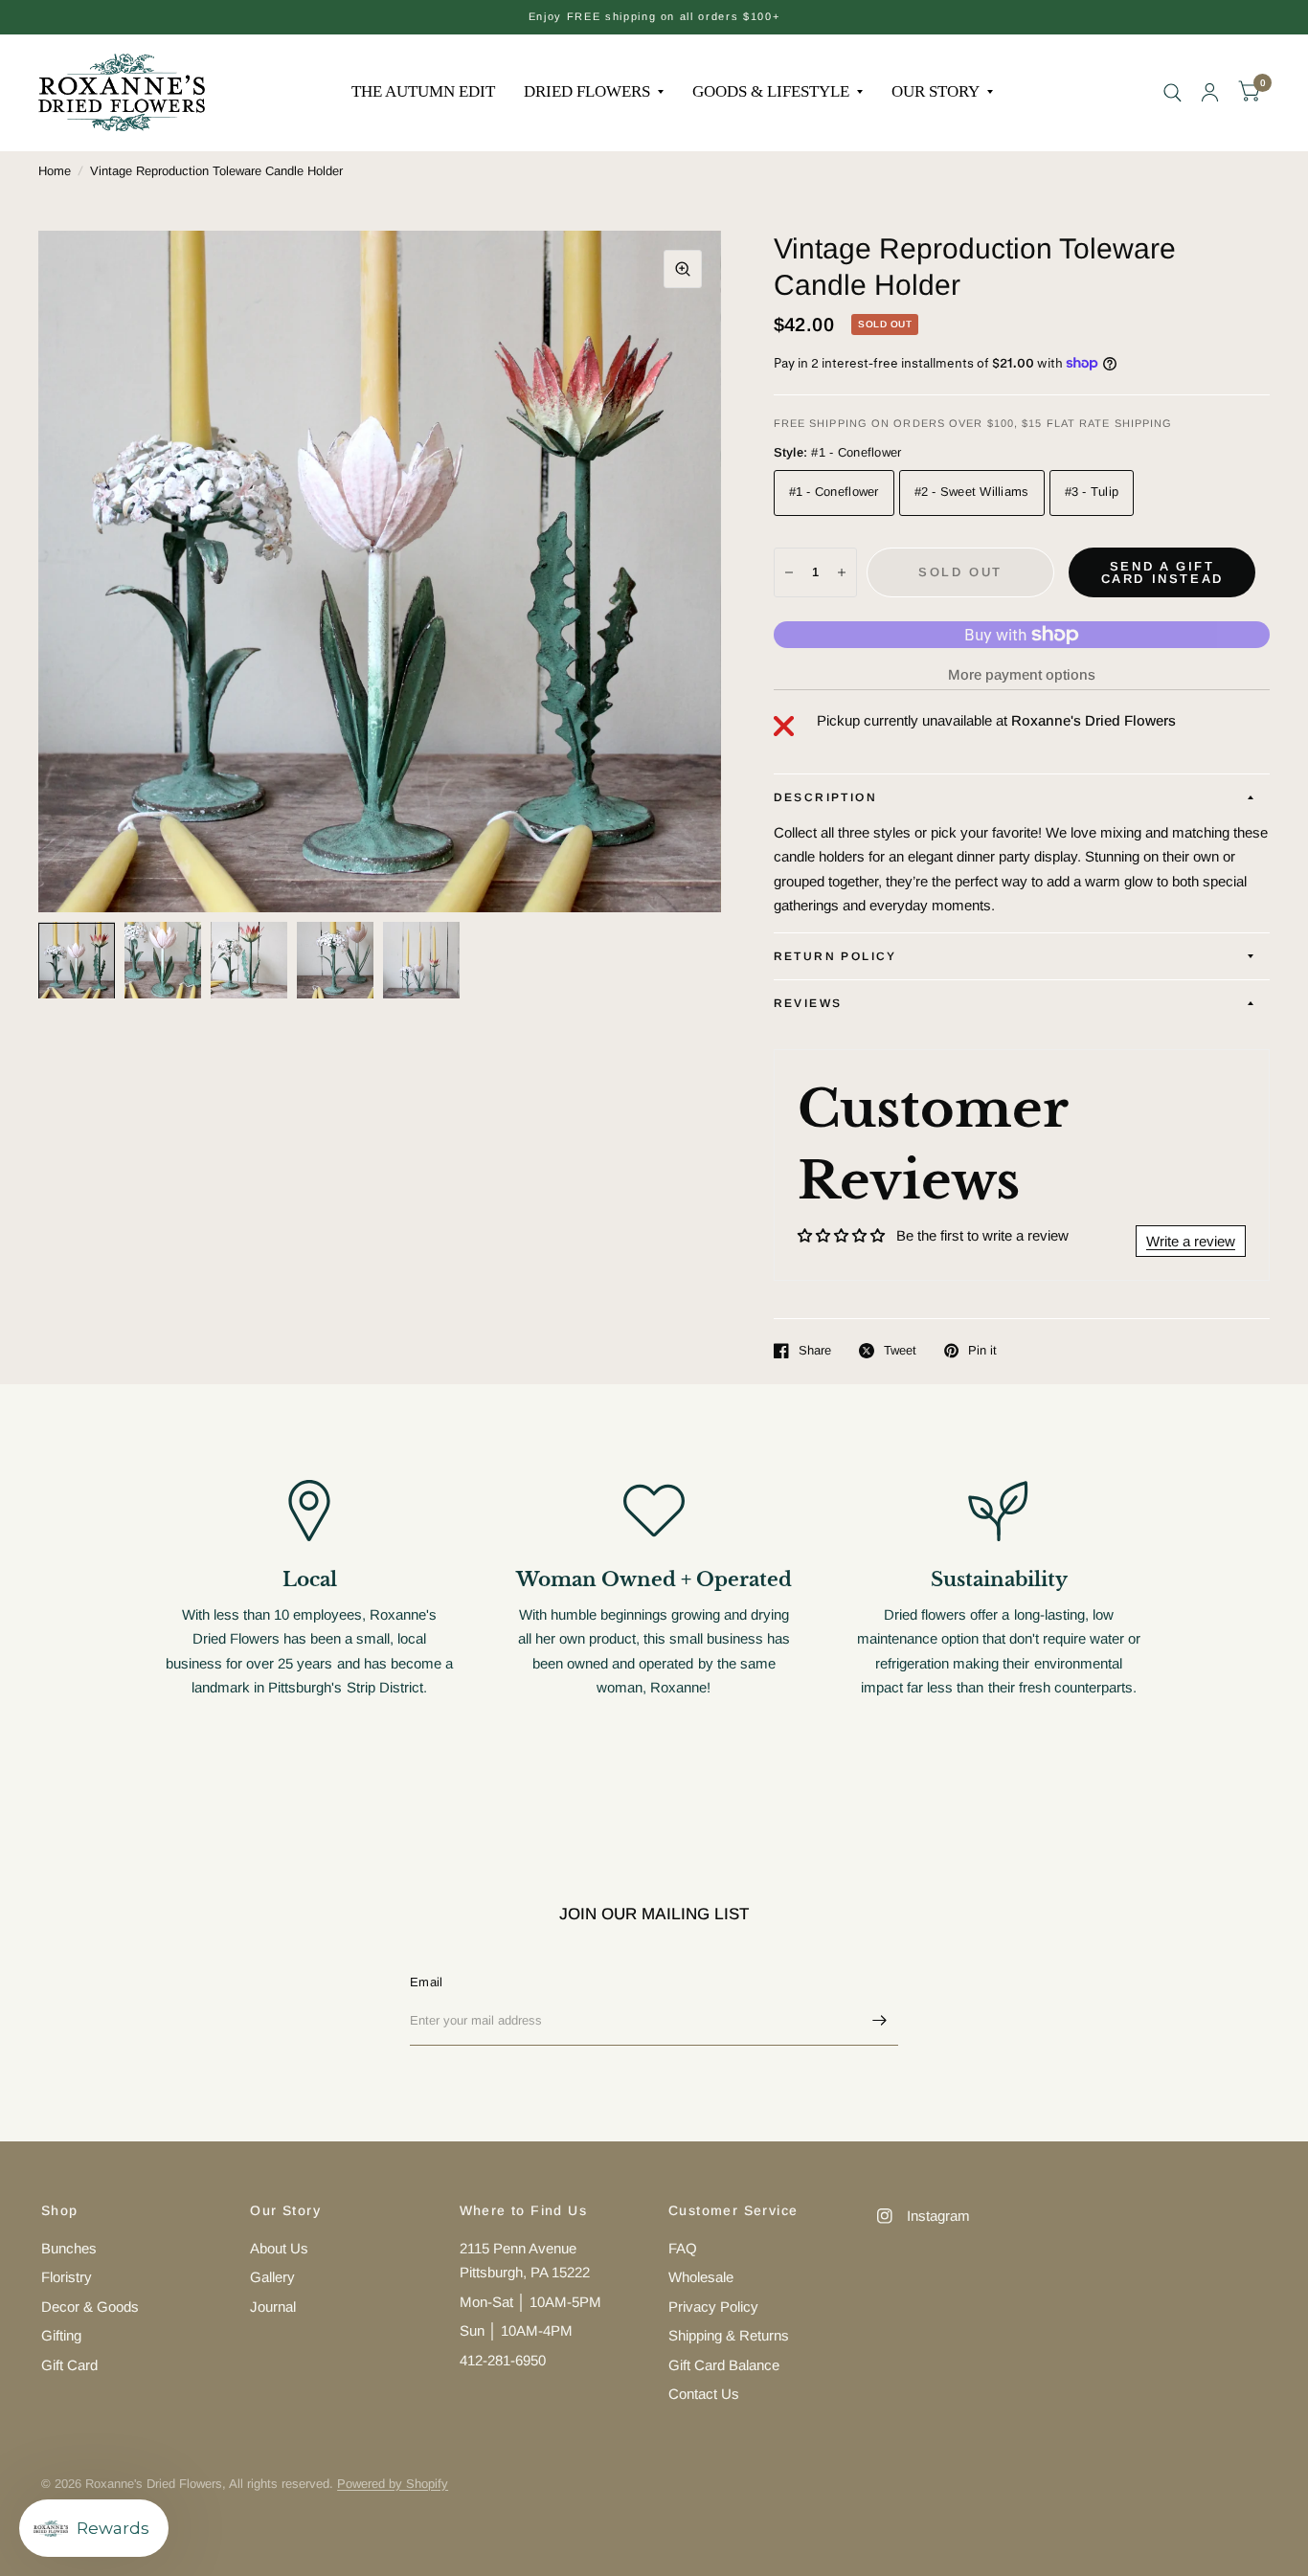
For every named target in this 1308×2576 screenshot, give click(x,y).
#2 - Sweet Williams (972, 492)
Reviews (808, 1003)
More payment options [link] (1022, 674)
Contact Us (704, 2394)
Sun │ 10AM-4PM (516, 2330)
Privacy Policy (713, 2307)
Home (55, 171)
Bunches (69, 2248)
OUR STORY (936, 91)
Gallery (272, 2277)
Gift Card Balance (724, 2365)
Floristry (67, 2277)
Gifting (61, 2335)
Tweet (900, 1350)
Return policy (835, 956)
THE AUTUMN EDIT (423, 91)
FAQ (683, 2248)
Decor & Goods (90, 2307)
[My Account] (1210, 92)
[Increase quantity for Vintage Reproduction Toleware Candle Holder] (842, 572)
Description (825, 797)
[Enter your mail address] (879, 2021)
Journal (273, 2307)
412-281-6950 (503, 2360)
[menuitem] (423, 92)
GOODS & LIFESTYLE (771, 91)
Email (426, 1982)
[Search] (1173, 92)
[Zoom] (683, 269)
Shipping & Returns (729, 2335)
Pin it (982, 1350)
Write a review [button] (1191, 1241)
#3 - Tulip (1092, 492)
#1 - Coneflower (834, 492)
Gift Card (69, 2365)
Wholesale (701, 2277)
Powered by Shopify (393, 2484)
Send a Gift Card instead (1162, 572)
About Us (279, 2248)
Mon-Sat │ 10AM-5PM (530, 2302)
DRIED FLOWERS (587, 91)
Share (815, 1350)
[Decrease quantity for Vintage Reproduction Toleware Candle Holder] (789, 572)
